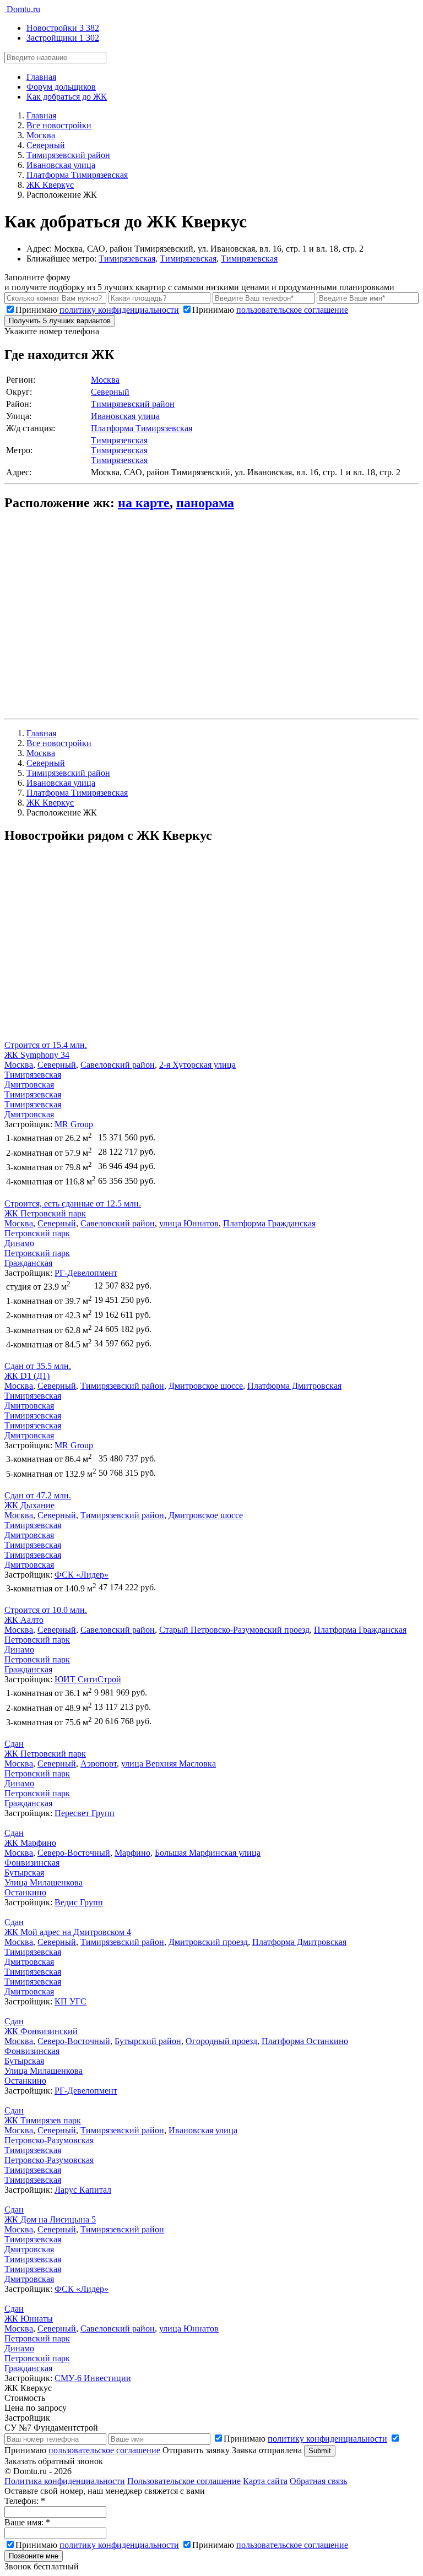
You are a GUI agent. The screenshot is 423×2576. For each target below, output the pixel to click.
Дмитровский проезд (208, 1942)
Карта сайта (265, 2481)
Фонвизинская (32, 1863)
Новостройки (63, 28)
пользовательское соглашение (292, 310)
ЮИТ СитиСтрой (88, 1679)
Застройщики (63, 38)
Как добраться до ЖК (67, 97)
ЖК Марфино (30, 1843)
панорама (205, 503)
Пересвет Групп (85, 1813)
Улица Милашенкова (44, 1882)
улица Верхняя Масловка (169, 1763)
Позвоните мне (34, 2556)
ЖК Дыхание (29, 1505)
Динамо (19, 1243)
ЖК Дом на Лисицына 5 (50, 2219)
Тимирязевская (127, 259)
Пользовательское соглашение (184, 2481)
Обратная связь (318, 2481)
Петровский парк (37, 1233)
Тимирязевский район (133, 404)
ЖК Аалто (24, 1620)
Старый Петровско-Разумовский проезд (234, 1630)
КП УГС (70, 2001)
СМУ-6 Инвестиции (93, 2378)
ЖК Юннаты (29, 2319)
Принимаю (97, 310)
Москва (105, 380)
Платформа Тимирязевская (142, 428)
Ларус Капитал (83, 2190)
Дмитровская (29, 1085)
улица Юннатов (189, 1223)
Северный (110, 392)
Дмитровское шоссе (206, 1386)
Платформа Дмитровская (294, 1386)
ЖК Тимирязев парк (43, 2120)
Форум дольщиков (61, 87)
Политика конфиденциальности (65, 2481)
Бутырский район (148, 2041)
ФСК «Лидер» (82, 1575)
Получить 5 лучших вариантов (60, 321)
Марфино (132, 1853)
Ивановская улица (125, 416)
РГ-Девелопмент (86, 1273)
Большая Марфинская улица (208, 1853)
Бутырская (24, 1873)
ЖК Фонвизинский (41, 2031)
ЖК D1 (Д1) (27, 1376)
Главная (41, 77)
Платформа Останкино (305, 2041)
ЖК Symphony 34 (37, 1055)
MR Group (74, 1124)
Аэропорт (99, 1763)
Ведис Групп (79, 1902)
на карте (144, 503)
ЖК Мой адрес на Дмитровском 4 (68, 1932)
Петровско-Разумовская (49, 2140)
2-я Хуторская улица (197, 1065)
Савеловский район (118, 1065)
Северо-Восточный (74, 1853)
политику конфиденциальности (119, 310)
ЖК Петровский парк (45, 1213)
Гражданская (28, 1263)
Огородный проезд (221, 2041)
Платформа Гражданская (269, 1223)
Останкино (25, 1892)
